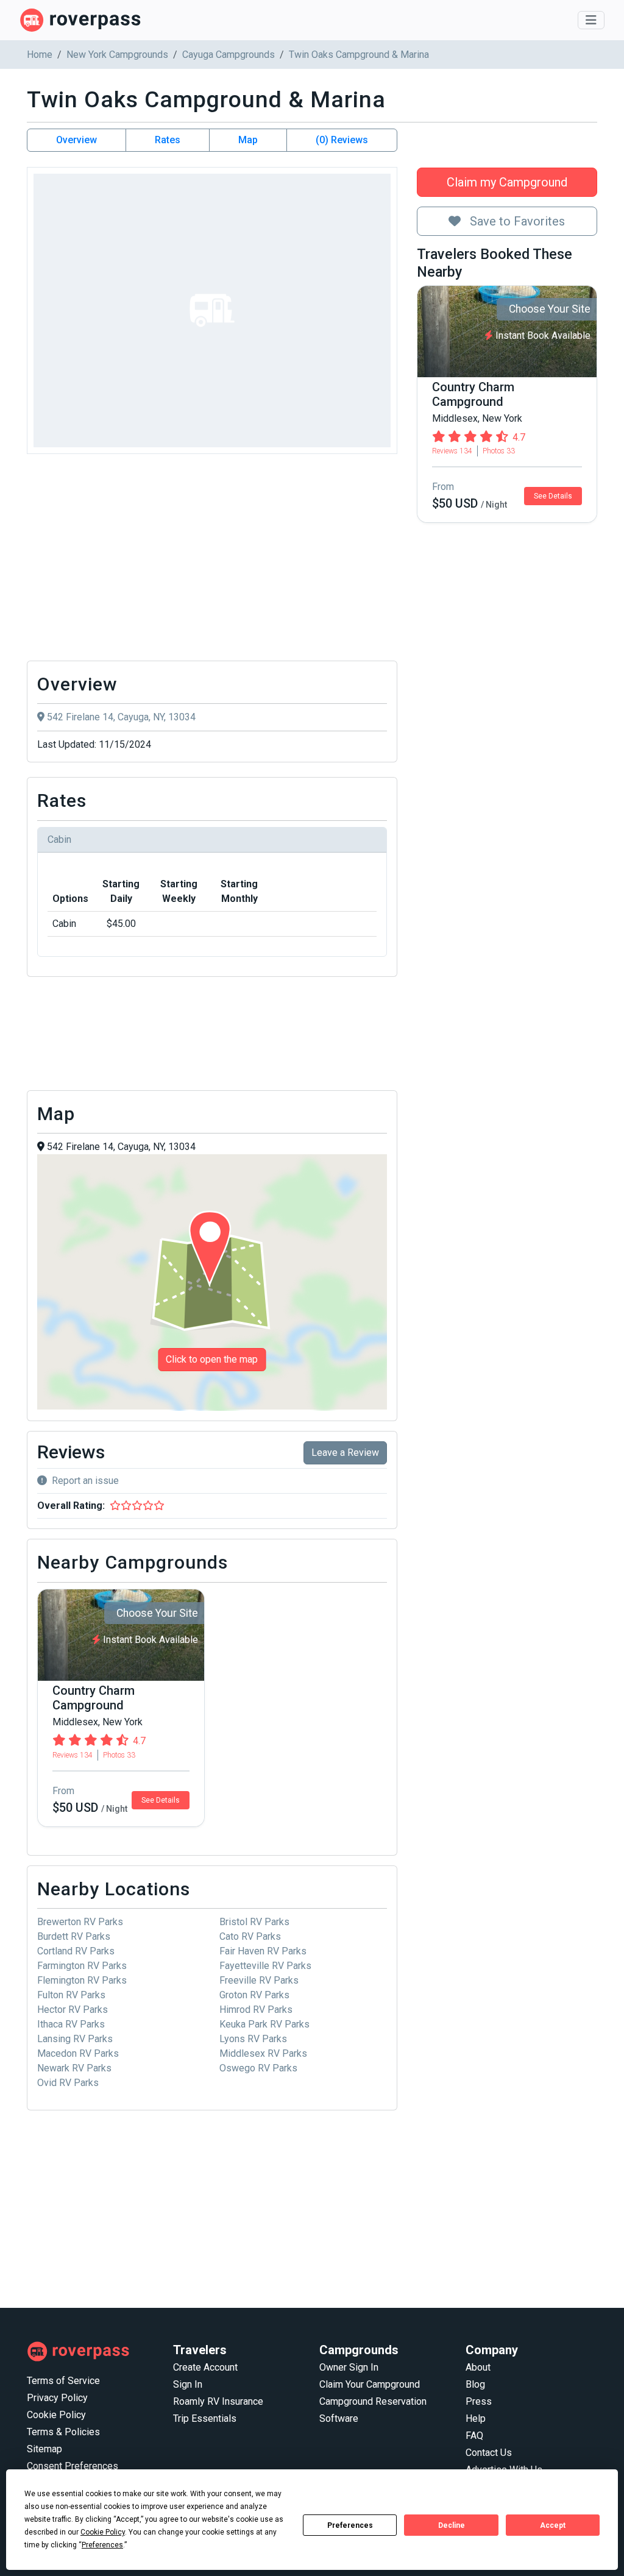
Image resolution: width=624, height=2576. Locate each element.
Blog (475, 2384)
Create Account (205, 2367)
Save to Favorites (516, 221)
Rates (168, 140)
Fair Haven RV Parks (263, 1951)
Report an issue (85, 1481)
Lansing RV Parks (75, 2039)
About (478, 2367)
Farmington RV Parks (82, 1966)
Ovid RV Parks (68, 2083)
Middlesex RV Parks (263, 2053)
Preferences (350, 2525)
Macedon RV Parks (78, 2053)
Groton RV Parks (254, 1995)
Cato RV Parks (250, 1936)
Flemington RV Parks (82, 1980)
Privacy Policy (57, 2398)
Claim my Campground (507, 182)
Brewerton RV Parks (80, 1922)
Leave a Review (345, 1453)
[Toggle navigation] (591, 20)
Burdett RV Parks (74, 1936)
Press (479, 2401)
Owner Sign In (349, 2367)
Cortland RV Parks (76, 1951)
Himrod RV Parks (256, 2010)
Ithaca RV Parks (71, 2024)
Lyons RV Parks (253, 2039)
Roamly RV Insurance (218, 2401)
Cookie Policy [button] (103, 2532)
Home (40, 55)
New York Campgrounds (117, 55)
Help (476, 2418)
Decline (452, 2525)
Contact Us (489, 2453)
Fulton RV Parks (71, 1995)
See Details (553, 496)
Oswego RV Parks (258, 2068)
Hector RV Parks (73, 2010)
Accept (553, 2525)
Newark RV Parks (74, 2068)
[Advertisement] (212, 561)
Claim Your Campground (370, 2384)
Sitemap (44, 2449)
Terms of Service (63, 2381)
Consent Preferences (73, 2466)
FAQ (474, 2436)
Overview (76, 140)
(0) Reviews (342, 140)
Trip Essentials (205, 2418)
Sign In (188, 2384)
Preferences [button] (102, 2545)
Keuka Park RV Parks (264, 2024)
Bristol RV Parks (254, 1922)
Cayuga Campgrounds (229, 55)
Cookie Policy (56, 2415)
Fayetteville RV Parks (265, 1966)
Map (248, 140)
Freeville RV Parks (259, 1980)
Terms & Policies (63, 2432)
